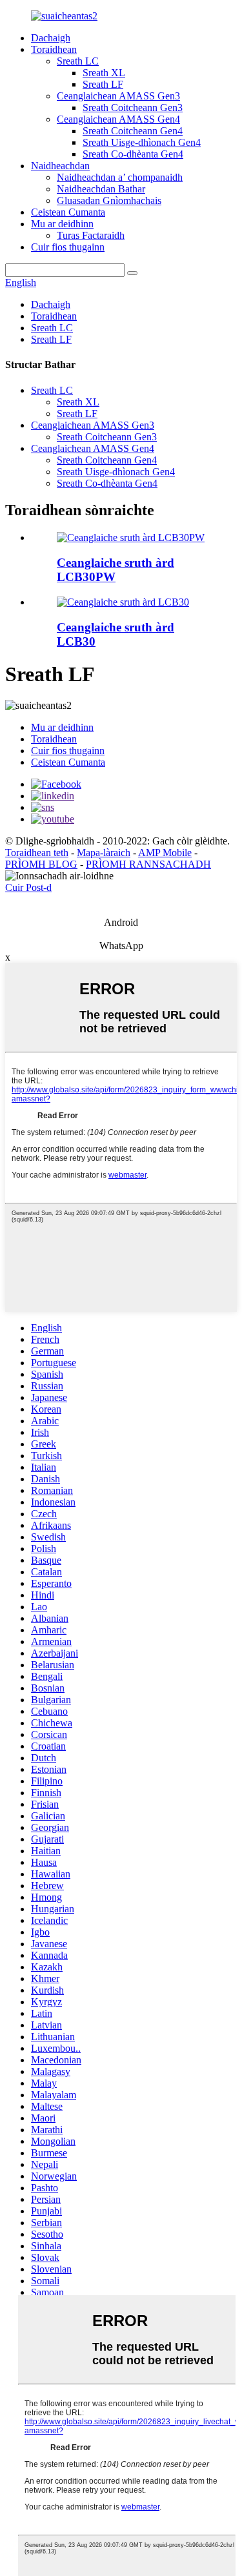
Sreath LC (78, 61)
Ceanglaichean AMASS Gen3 (118, 96)
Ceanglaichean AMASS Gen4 (118, 119)
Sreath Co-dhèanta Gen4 (133, 154)
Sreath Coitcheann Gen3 (133, 107)
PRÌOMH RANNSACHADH (148, 864)
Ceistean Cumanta (68, 212)
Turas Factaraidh (91, 235)
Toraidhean (54, 49)
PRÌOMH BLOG (41, 864)
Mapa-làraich (104, 853)
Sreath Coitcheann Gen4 (133, 131)
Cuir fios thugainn (68, 247)
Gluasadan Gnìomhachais (109, 200)
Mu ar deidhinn (62, 224)
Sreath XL (104, 73)
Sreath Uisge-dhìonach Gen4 (142, 142)
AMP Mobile (165, 853)
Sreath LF (103, 84)
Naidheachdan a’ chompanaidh (120, 177)
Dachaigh (51, 38)
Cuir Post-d (28, 887)
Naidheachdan (60, 166)
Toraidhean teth (37, 853)
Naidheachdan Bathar (101, 189)
